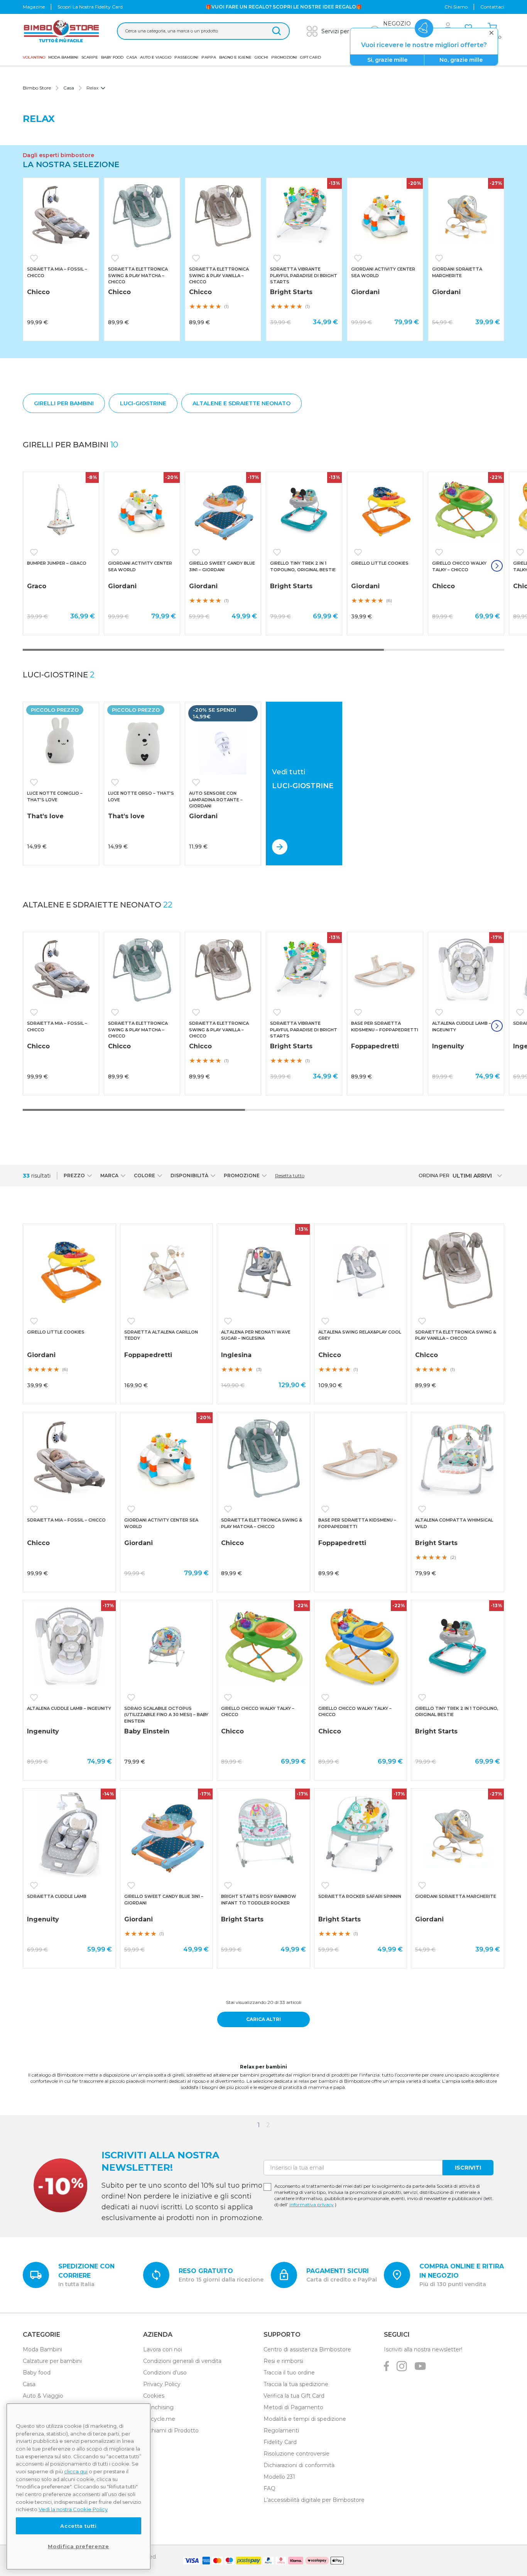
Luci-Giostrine (59, 675)
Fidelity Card (280, 2442)
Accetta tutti (79, 2526)
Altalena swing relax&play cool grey (360, 1335)
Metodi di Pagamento (293, 2407)
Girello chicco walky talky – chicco (459, 566)
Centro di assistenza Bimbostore (307, 2349)
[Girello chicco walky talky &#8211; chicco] (466, 510)
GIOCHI (261, 57)
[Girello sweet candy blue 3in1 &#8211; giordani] (223, 510)
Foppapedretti (375, 1046)
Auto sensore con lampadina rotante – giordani (216, 800)
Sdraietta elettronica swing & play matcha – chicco (138, 275)
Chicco (38, 292)
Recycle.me (159, 2419)
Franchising (158, 2407)
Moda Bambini (63, 57)
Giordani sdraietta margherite (457, 272)
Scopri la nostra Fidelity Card (90, 7)
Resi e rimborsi (283, 2361)
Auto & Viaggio (43, 2396)
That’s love (45, 816)
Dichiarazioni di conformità (299, 2465)
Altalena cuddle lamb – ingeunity (462, 1027)
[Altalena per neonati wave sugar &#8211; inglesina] (263, 1270)
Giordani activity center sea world (383, 272)
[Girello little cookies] (385, 510)
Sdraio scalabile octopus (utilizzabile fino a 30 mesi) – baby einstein (166, 1715)
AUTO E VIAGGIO (156, 57)
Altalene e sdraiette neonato (98, 905)
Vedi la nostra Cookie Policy (73, 2509)
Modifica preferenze (78, 2546)
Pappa (209, 57)
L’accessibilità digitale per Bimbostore (314, 2500)
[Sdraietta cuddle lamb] (69, 1835)
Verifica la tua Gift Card (294, 2396)
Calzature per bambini (52, 2361)
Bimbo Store (37, 88)
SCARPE (90, 57)
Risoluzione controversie (296, 2454)
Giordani (365, 292)
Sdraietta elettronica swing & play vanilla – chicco (219, 275)
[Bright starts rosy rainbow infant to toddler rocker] (263, 1835)
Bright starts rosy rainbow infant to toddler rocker (259, 1900)
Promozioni (284, 57)
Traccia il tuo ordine (289, 2373)
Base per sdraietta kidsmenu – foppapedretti (385, 1027)
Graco (37, 586)
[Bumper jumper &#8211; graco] (61, 510)
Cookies (154, 2396)
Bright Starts (291, 292)
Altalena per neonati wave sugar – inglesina (256, 1335)
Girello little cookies (380, 563)
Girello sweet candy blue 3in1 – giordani (222, 566)
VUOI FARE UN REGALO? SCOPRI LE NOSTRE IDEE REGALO (284, 7)
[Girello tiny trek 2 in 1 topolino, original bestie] (304, 510)
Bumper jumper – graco (57, 563)
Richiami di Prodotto (171, 2430)
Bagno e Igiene (235, 57)
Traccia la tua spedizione (296, 2384)
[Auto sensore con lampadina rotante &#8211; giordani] (223, 740)
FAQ (269, 2488)
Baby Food (112, 57)
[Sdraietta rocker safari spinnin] (361, 1835)
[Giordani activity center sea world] (385, 216)
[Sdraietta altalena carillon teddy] (167, 1270)
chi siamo (456, 7)
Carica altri (263, 2019)
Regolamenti (281, 2430)
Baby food (37, 2373)
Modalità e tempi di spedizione (305, 2419)
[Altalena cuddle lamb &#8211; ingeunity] (466, 970)
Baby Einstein (147, 1731)
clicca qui (76, 2471)
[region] (79, 2486)
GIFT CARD (311, 57)
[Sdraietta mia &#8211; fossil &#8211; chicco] (61, 216)
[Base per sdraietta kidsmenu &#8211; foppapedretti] (385, 970)
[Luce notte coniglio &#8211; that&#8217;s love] (61, 740)
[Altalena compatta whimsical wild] (458, 1459)
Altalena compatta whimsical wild (454, 1523)
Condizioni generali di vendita (182, 2361)
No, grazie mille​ (461, 60)
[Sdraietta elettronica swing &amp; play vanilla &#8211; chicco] (223, 216)
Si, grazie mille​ (387, 60)
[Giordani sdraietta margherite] (466, 216)
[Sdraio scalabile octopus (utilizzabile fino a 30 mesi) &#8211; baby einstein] (167, 1647)
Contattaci (492, 7)
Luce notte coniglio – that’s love (55, 796)
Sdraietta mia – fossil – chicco (57, 272)
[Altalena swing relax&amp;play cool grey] (361, 1270)
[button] (35, 258)
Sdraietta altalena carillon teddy (161, 1335)
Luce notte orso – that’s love (141, 796)
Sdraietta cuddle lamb (57, 1896)
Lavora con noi (163, 2349)
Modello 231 (279, 2477)
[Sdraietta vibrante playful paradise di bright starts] (304, 216)
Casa (132, 57)
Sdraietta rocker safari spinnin (360, 1896)
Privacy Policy (162, 2384)
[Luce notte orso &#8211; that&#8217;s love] (142, 740)
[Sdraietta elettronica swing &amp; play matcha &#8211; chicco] (142, 216)
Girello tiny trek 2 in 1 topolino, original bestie (303, 566)
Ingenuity (448, 1046)
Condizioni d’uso (165, 2373)
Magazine (34, 7)
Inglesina (236, 1355)
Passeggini (186, 57)
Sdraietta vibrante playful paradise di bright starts (304, 275)
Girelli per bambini (70, 445)
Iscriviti (468, 2168)
